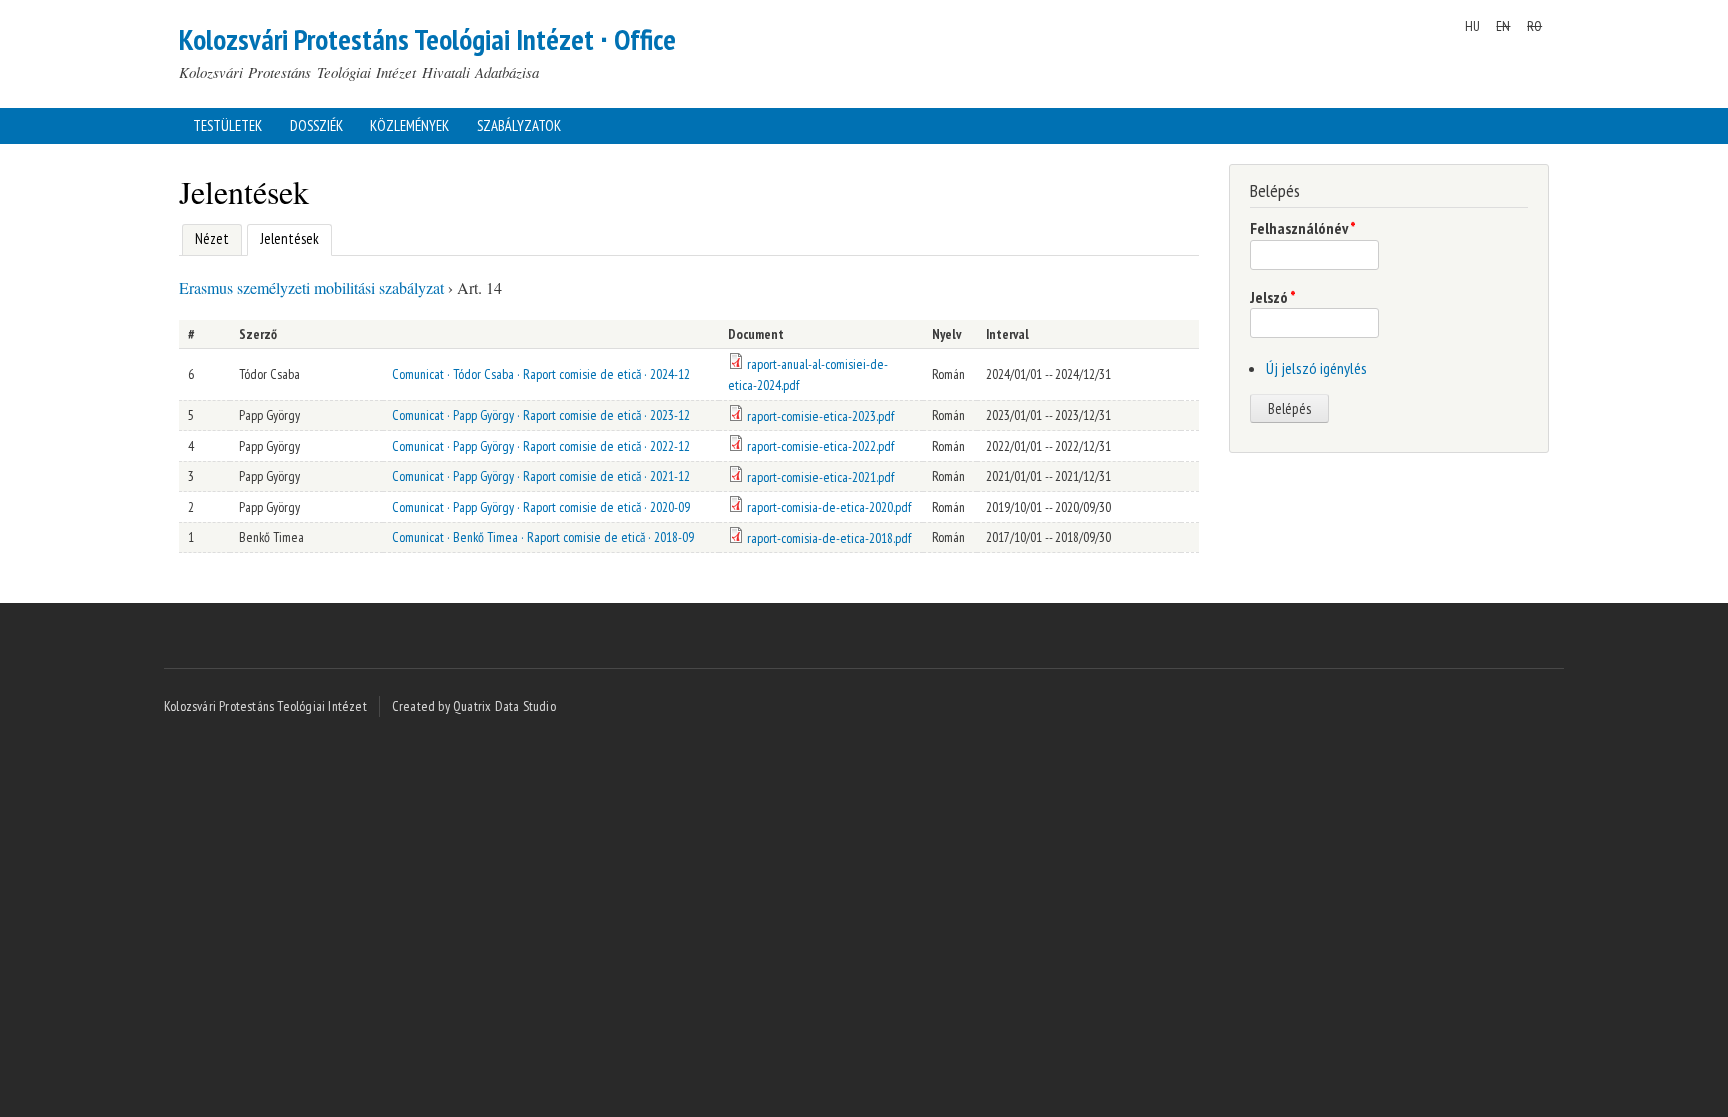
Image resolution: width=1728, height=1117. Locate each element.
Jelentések (283, 238)
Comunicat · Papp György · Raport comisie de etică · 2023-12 (541, 415)
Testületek (227, 125)
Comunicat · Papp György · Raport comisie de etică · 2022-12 (541, 446)
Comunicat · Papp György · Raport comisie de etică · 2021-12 (541, 476)
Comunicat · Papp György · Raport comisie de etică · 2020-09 (541, 507)
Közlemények (409, 125)
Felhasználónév (1303, 228)
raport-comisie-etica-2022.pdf (820, 446)
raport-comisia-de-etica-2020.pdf (829, 507)
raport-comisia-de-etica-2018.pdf (829, 538)
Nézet (212, 238)
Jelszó (1273, 297)
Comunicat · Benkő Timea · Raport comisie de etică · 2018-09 (543, 537)
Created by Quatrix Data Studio (474, 706)
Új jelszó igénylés (1316, 368)
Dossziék (316, 125)
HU (1472, 26)
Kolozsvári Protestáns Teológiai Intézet (265, 706)
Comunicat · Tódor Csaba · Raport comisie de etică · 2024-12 (541, 374)
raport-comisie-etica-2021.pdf (820, 477)
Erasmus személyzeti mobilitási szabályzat (311, 287)
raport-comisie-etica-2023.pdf (820, 416)
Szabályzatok (519, 125)
